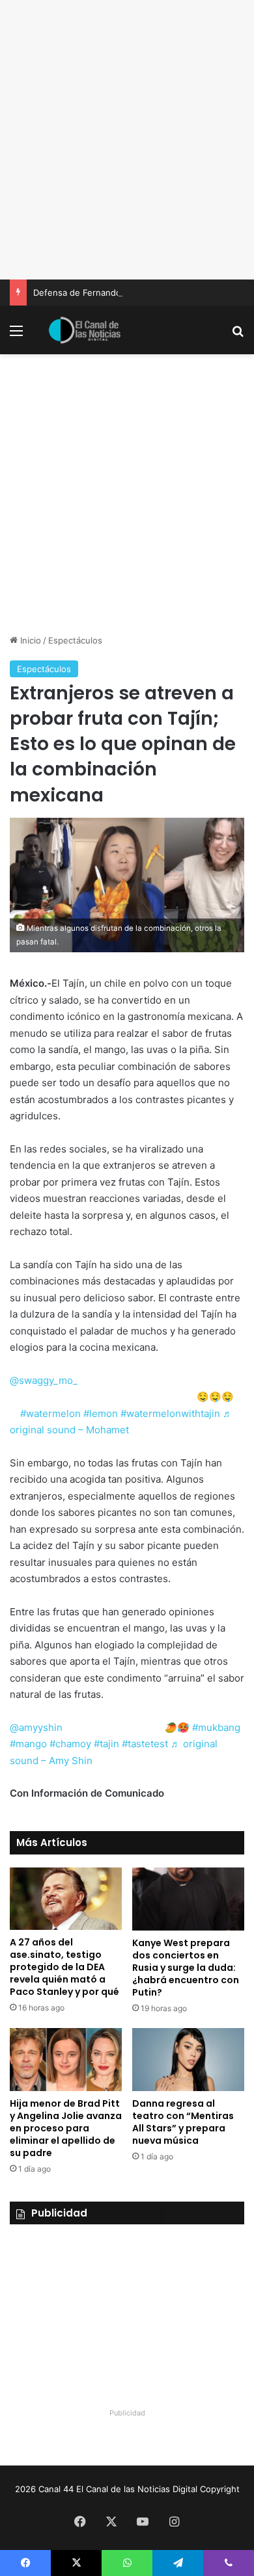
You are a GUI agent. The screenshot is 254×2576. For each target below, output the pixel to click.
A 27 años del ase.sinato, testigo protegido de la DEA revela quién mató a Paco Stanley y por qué (64, 1967)
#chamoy (70, 1744)
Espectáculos (75, 640)
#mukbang (216, 1727)
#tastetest (145, 1744)
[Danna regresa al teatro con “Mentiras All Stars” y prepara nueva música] (188, 2060)
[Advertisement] (127, 140)
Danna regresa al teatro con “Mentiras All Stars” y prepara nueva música (183, 2122)
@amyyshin (36, 1727)
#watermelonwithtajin (170, 1413)
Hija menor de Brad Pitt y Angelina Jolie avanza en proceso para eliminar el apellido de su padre (66, 2128)
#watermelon (50, 1413)
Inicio (29, 640)
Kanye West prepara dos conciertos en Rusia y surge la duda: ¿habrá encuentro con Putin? (186, 1968)
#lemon (101, 1413)
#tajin (106, 1744)
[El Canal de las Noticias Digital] (85, 330)
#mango (28, 1744)
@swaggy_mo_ (44, 1380)
